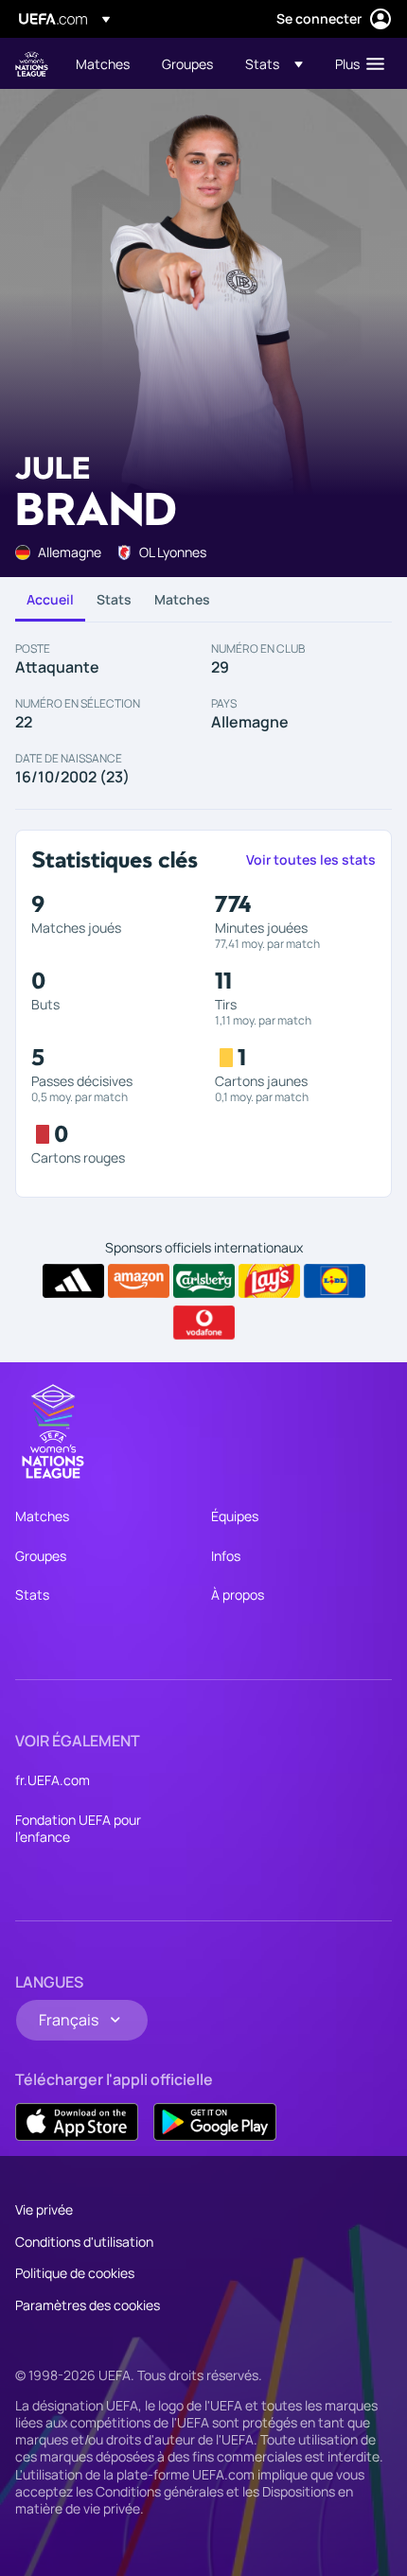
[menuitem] (103, 63)
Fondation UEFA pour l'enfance (78, 1828)
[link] (103, 63)
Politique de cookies (75, 2273)
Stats (114, 599)
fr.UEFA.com (53, 1780)
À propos (238, 1595)
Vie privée (44, 2209)
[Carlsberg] (204, 1281)
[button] (274, 63)
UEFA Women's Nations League (32, 64)
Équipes (235, 1516)
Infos (226, 1556)
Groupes (41, 1556)
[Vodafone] (204, 1323)
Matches (182, 599)
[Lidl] (335, 1281)
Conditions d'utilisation (84, 2242)
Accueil (50, 599)
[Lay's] (269, 1281)
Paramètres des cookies (88, 2305)
